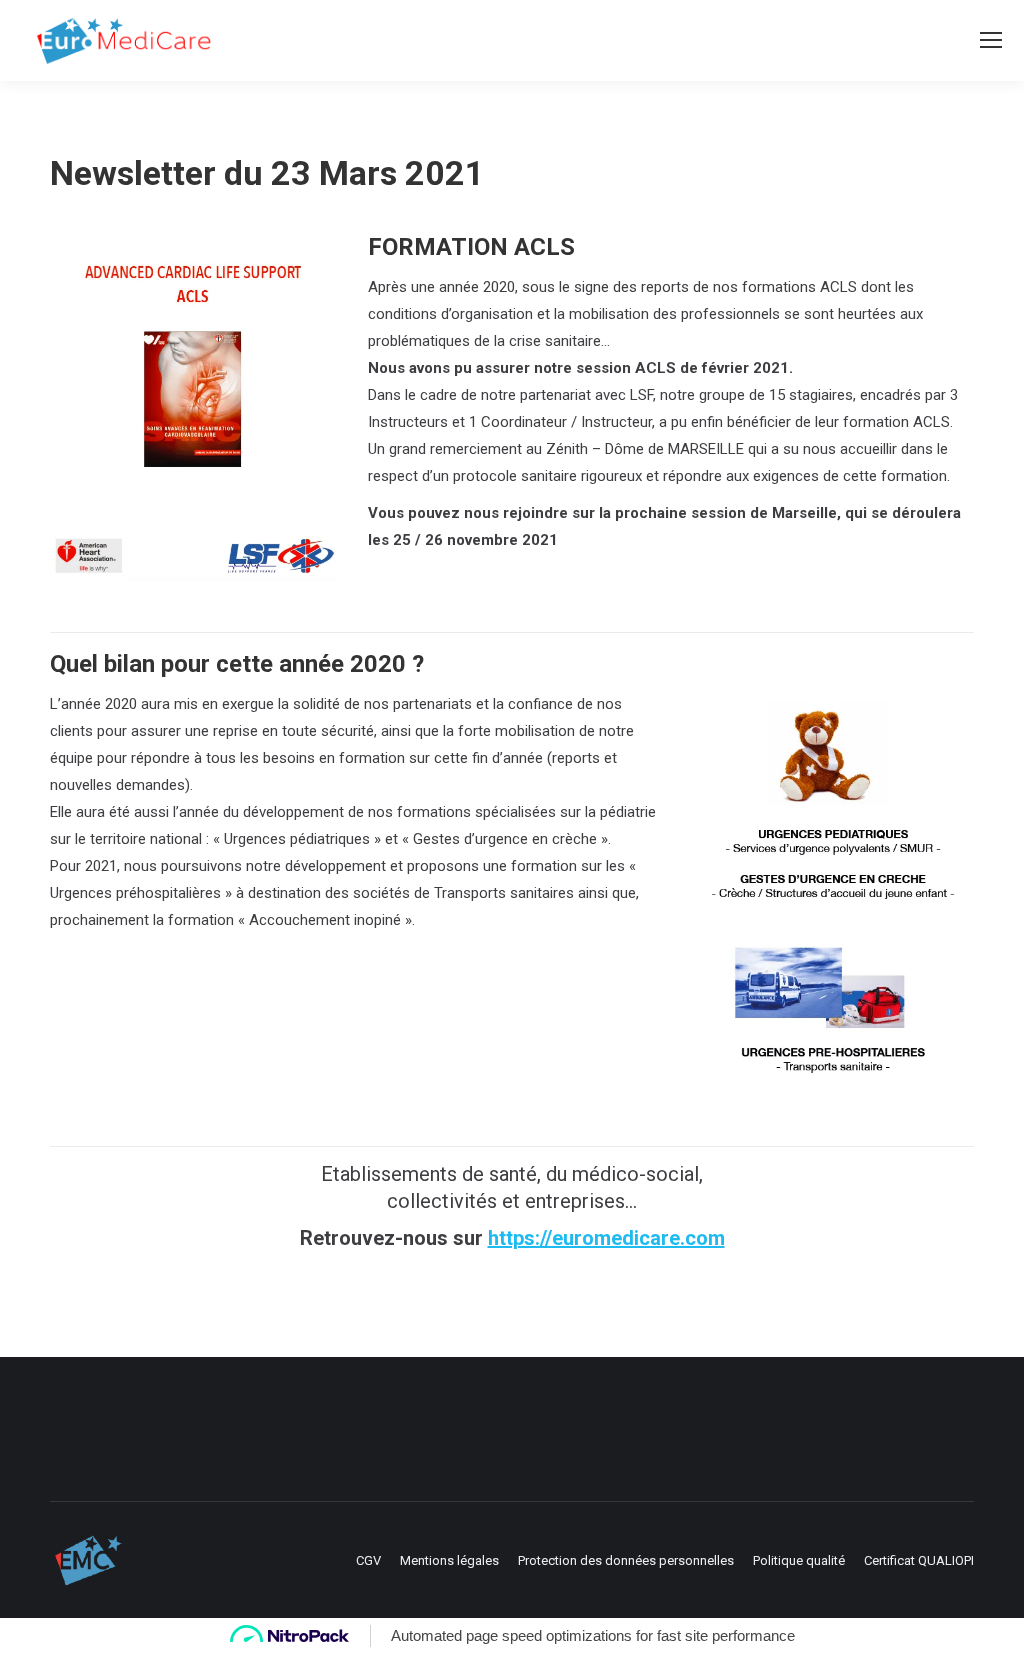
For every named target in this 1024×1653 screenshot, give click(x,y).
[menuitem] (368, 1560)
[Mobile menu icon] (991, 40)
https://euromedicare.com (606, 1238)
